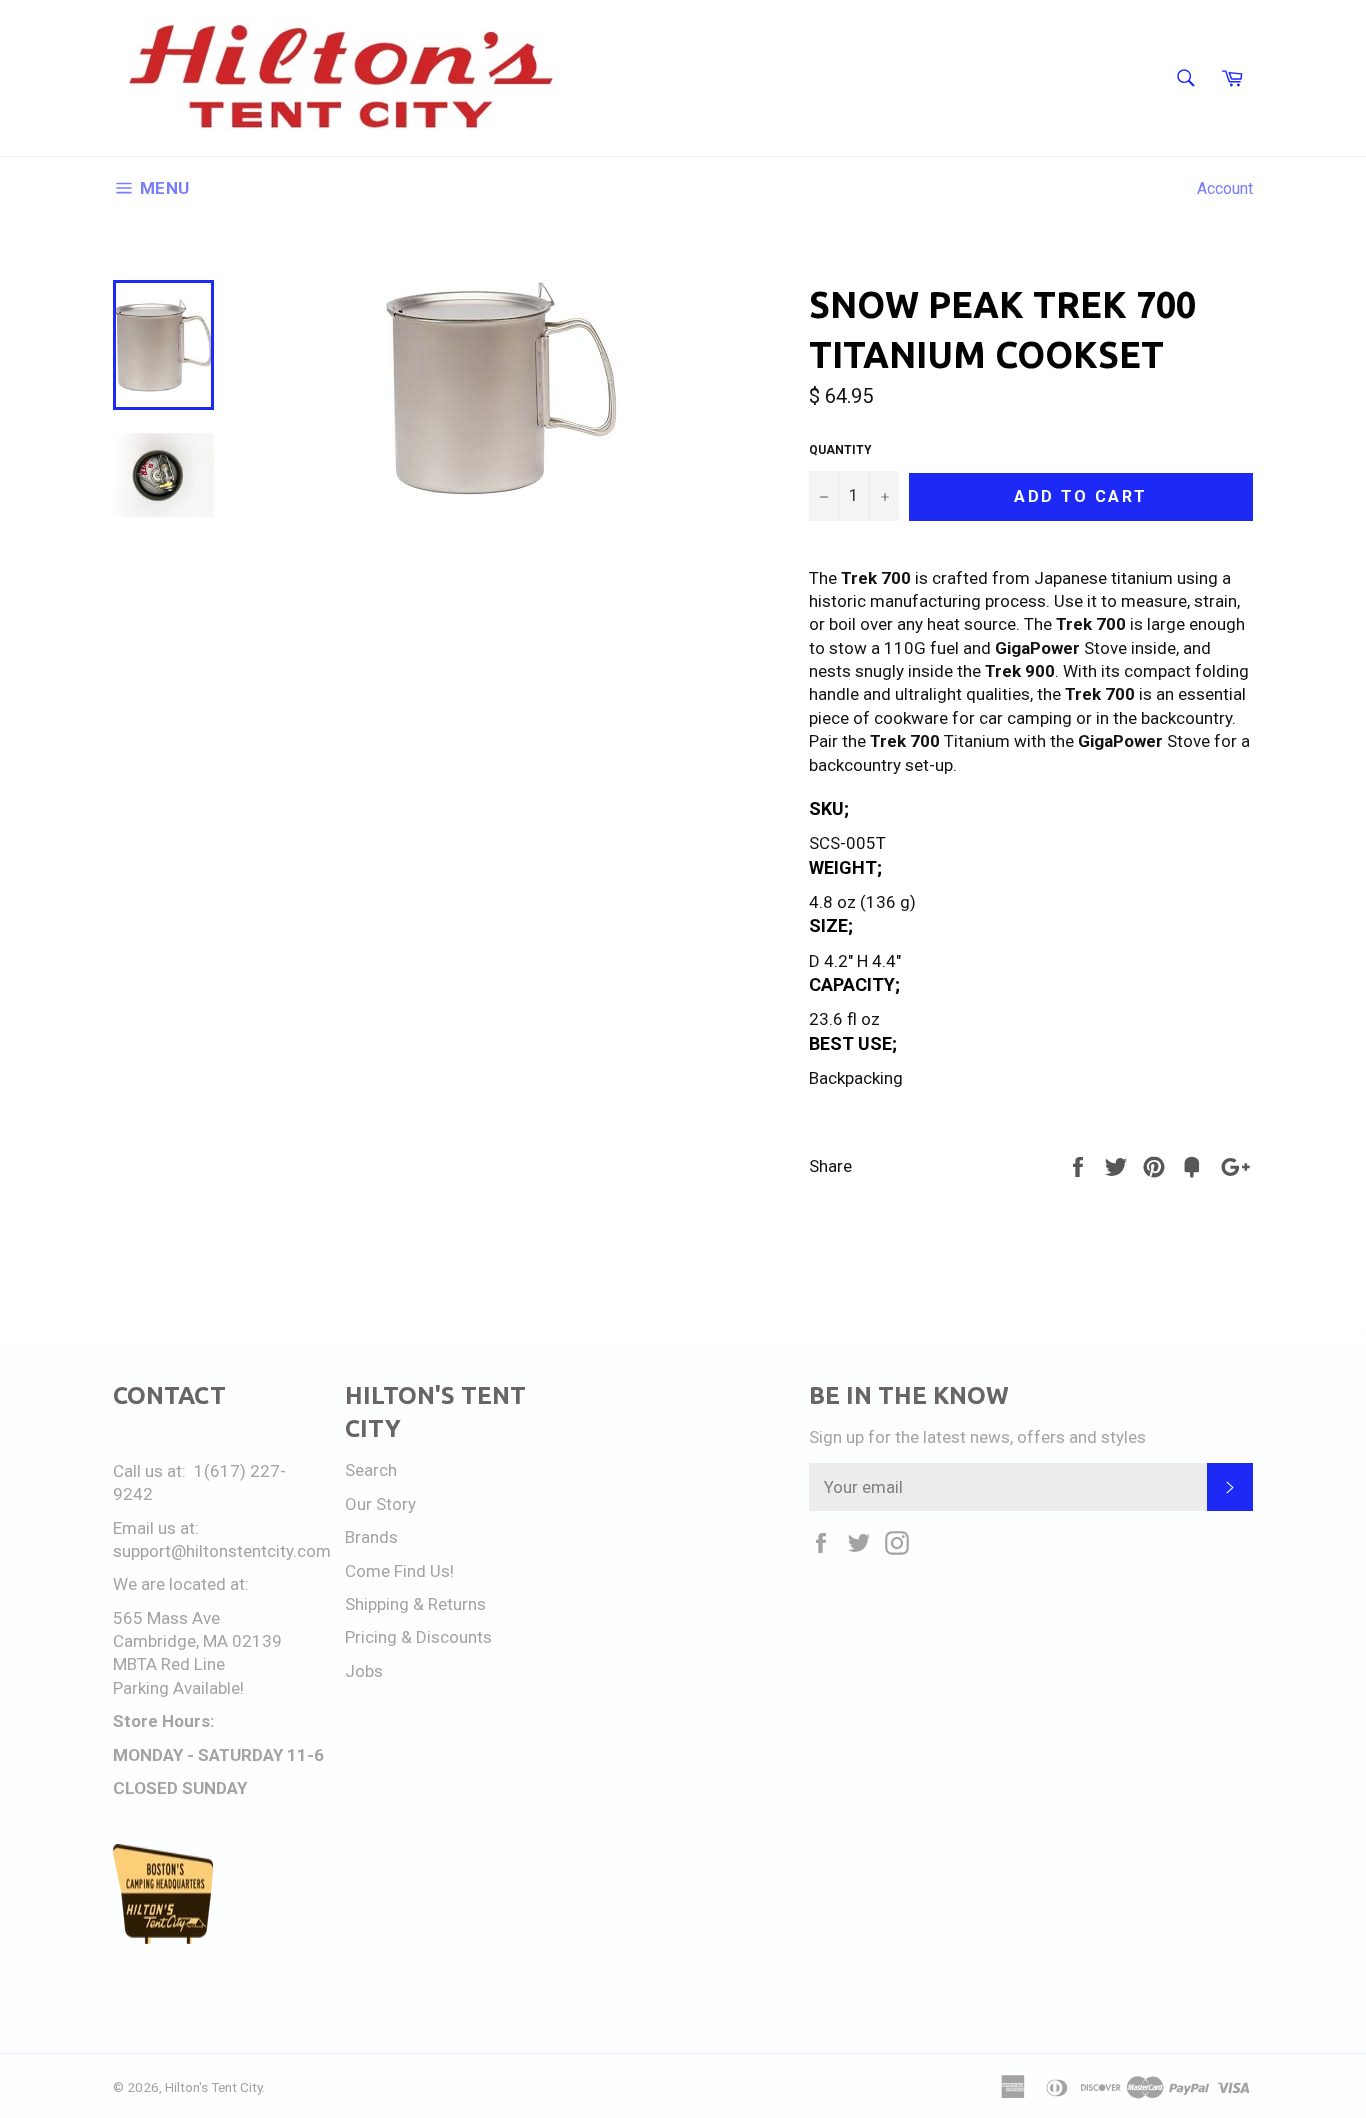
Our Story (380, 1504)
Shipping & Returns (415, 1604)
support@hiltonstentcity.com (222, 1551)
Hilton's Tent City (213, 2087)
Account (1225, 188)
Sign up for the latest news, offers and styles (977, 1437)
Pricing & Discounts (418, 1637)
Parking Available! (178, 1688)
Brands (371, 1537)
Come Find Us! (399, 1571)
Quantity (840, 450)
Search (371, 1470)
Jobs (364, 1671)
